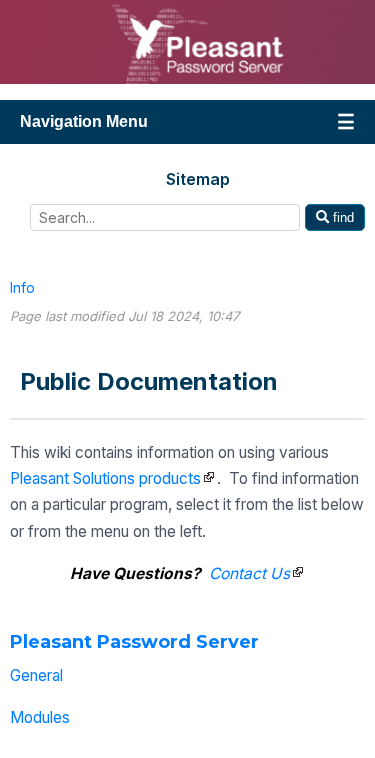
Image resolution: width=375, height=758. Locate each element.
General (36, 675)
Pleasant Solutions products (105, 478)
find (341, 217)
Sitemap (198, 179)
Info (22, 287)
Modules (40, 717)
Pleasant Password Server (134, 642)
